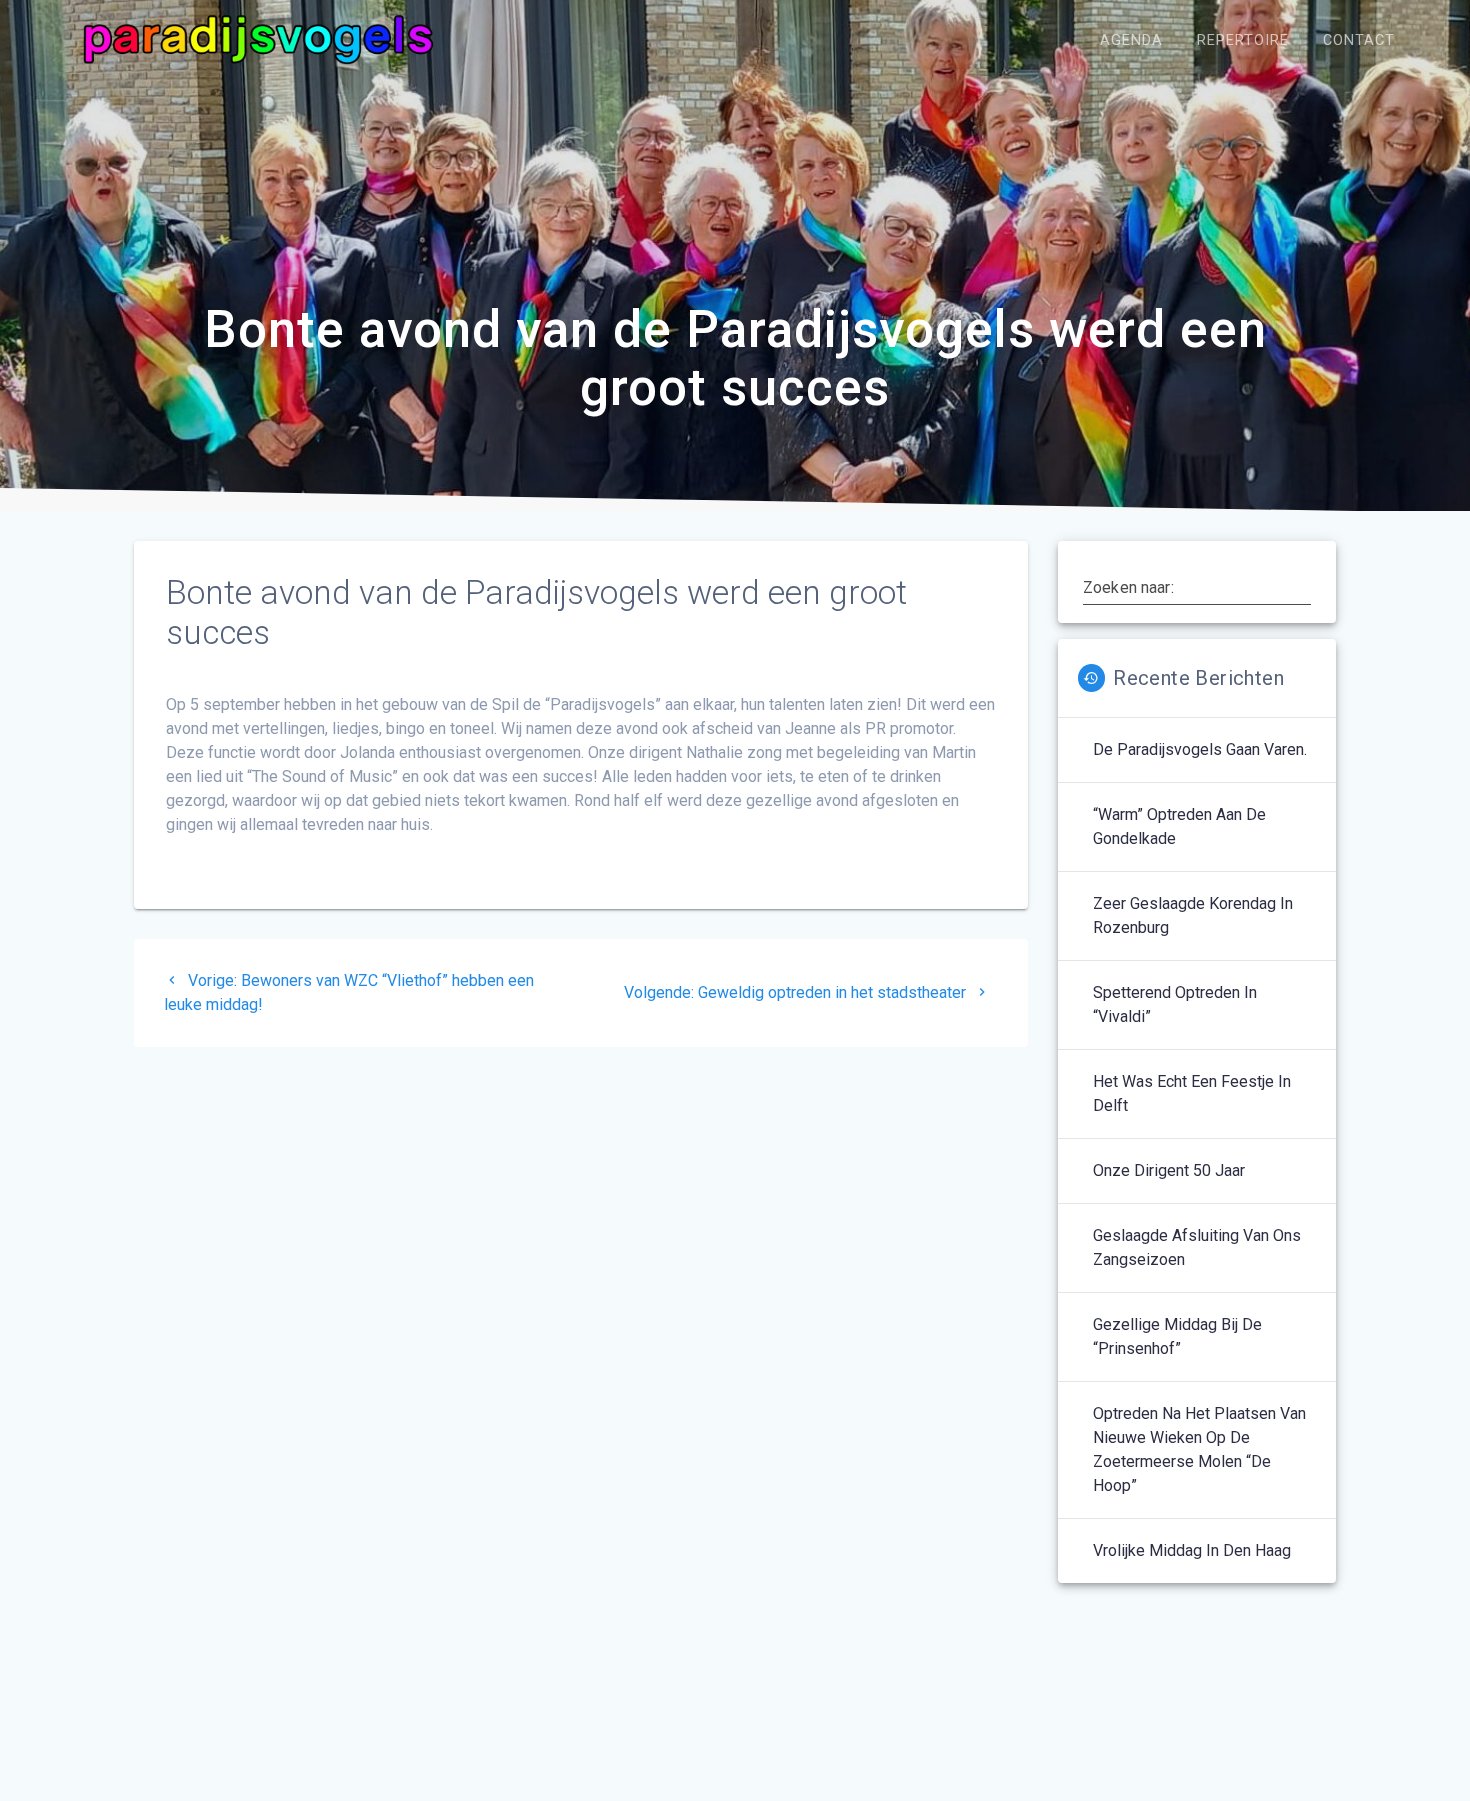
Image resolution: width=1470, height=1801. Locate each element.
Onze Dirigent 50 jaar (1169, 1170)
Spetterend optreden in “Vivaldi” (1175, 1004)
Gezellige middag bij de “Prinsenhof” (1177, 1336)
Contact (1359, 40)
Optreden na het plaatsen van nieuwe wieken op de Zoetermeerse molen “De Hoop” (1199, 1449)
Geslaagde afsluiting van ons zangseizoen (1197, 1247)
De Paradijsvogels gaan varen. (1200, 749)
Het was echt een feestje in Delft (1192, 1093)
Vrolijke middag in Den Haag (1192, 1550)
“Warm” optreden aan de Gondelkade (1179, 826)
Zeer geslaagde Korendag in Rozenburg (1193, 915)
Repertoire (1243, 40)
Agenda (1131, 40)
